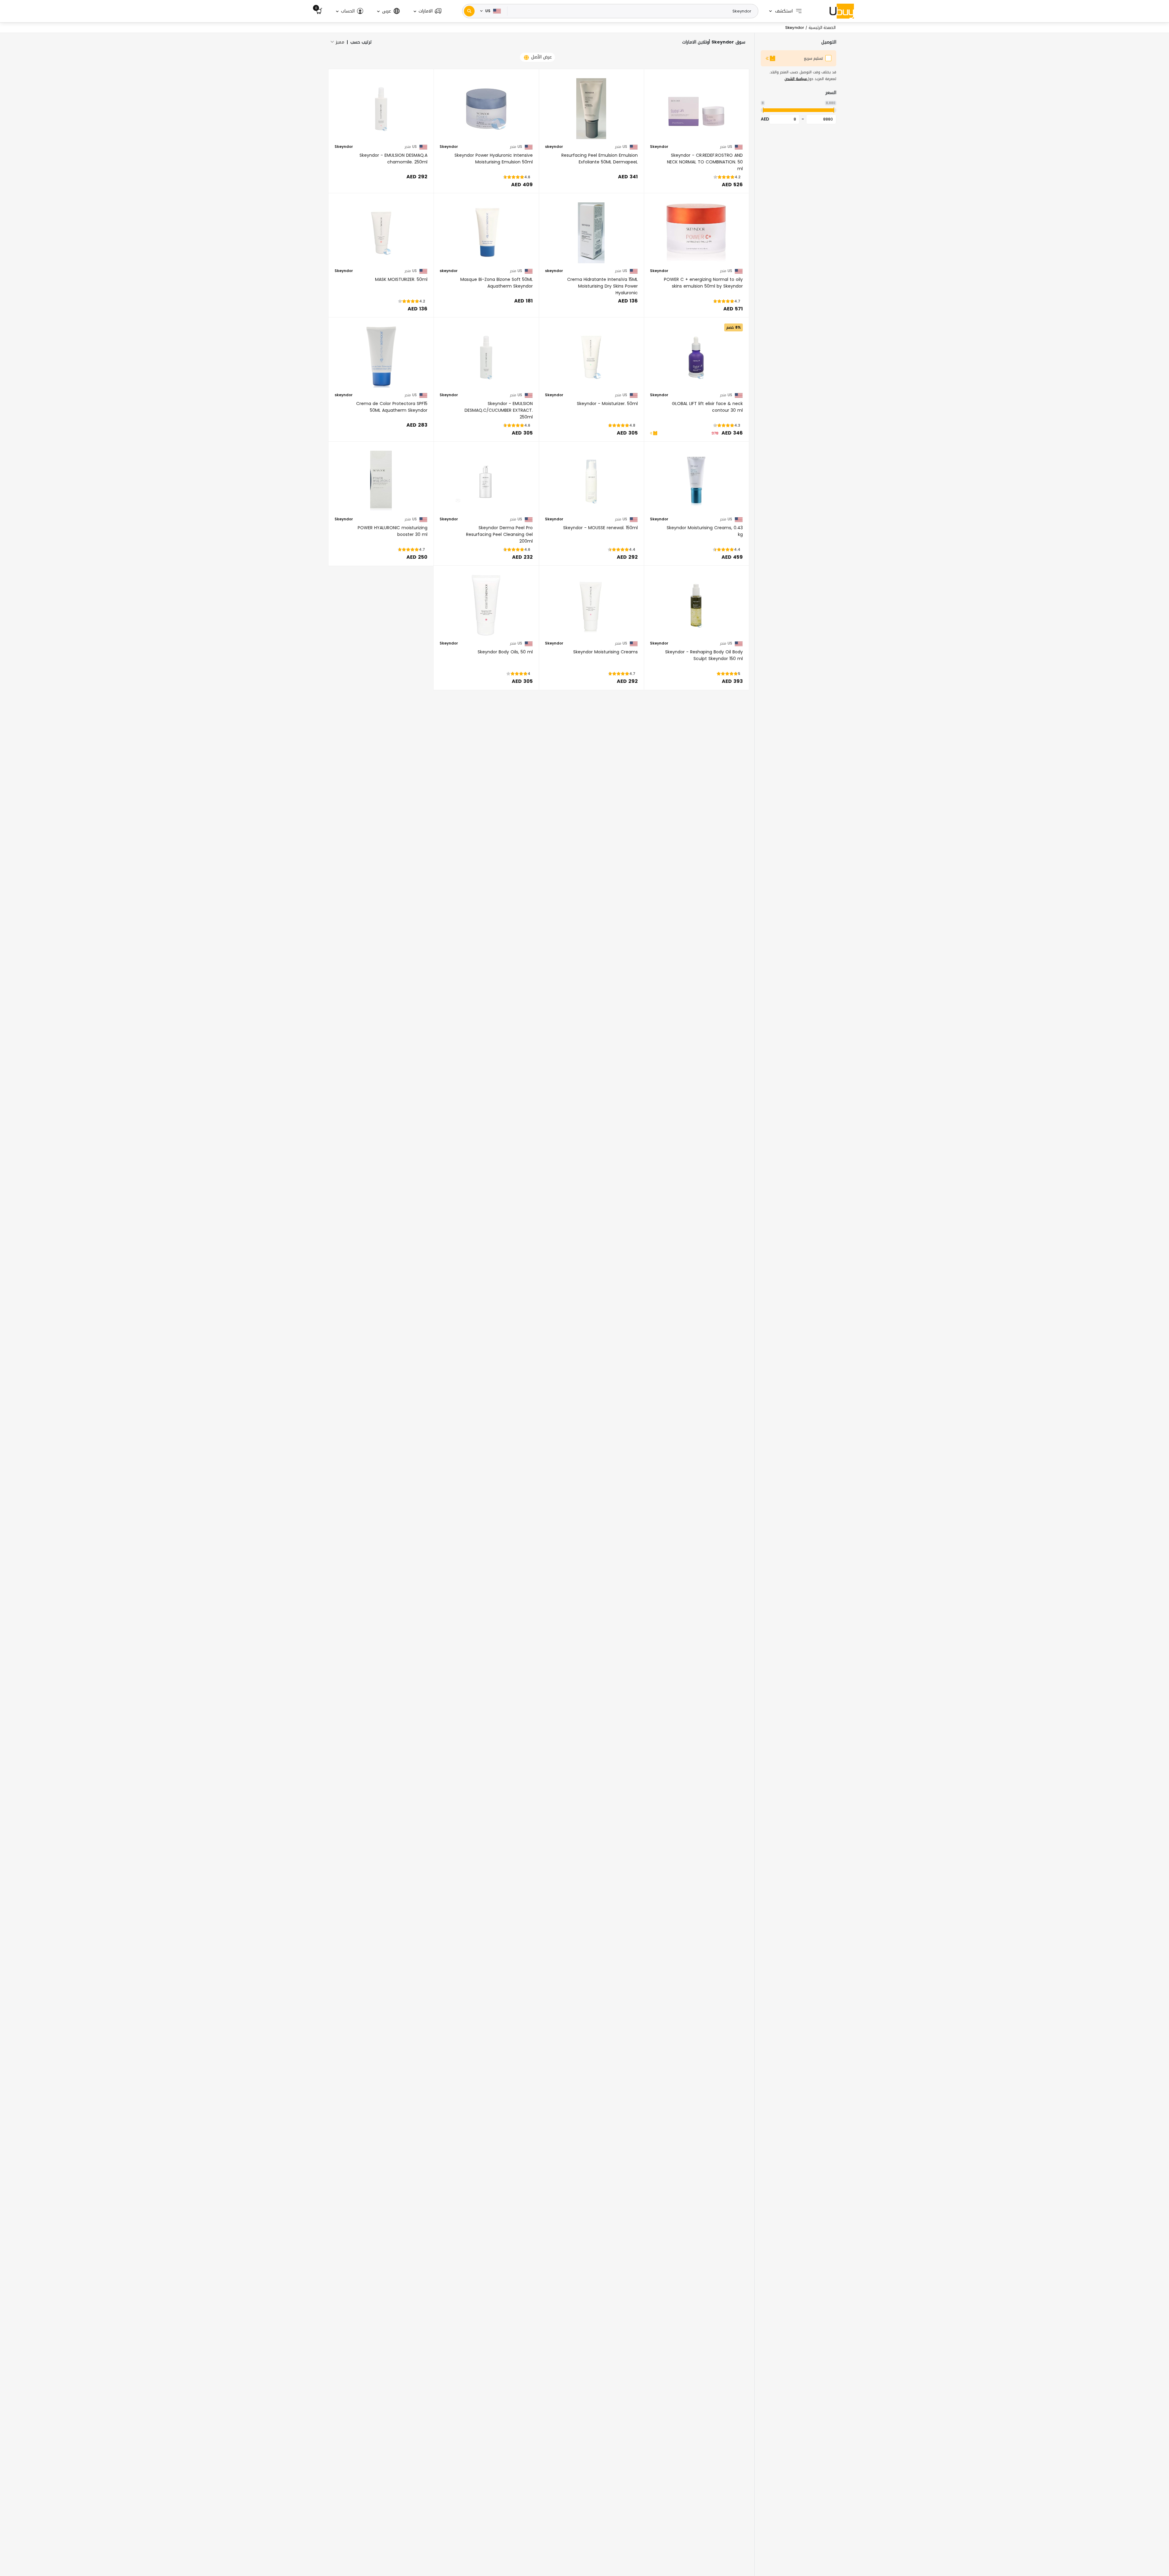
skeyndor (554, 147)
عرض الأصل (542, 57)
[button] (427, 11)
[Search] (469, 11)
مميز (340, 42)
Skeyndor (659, 147)
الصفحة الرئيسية (822, 28)
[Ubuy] (842, 11)
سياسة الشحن (796, 79)
